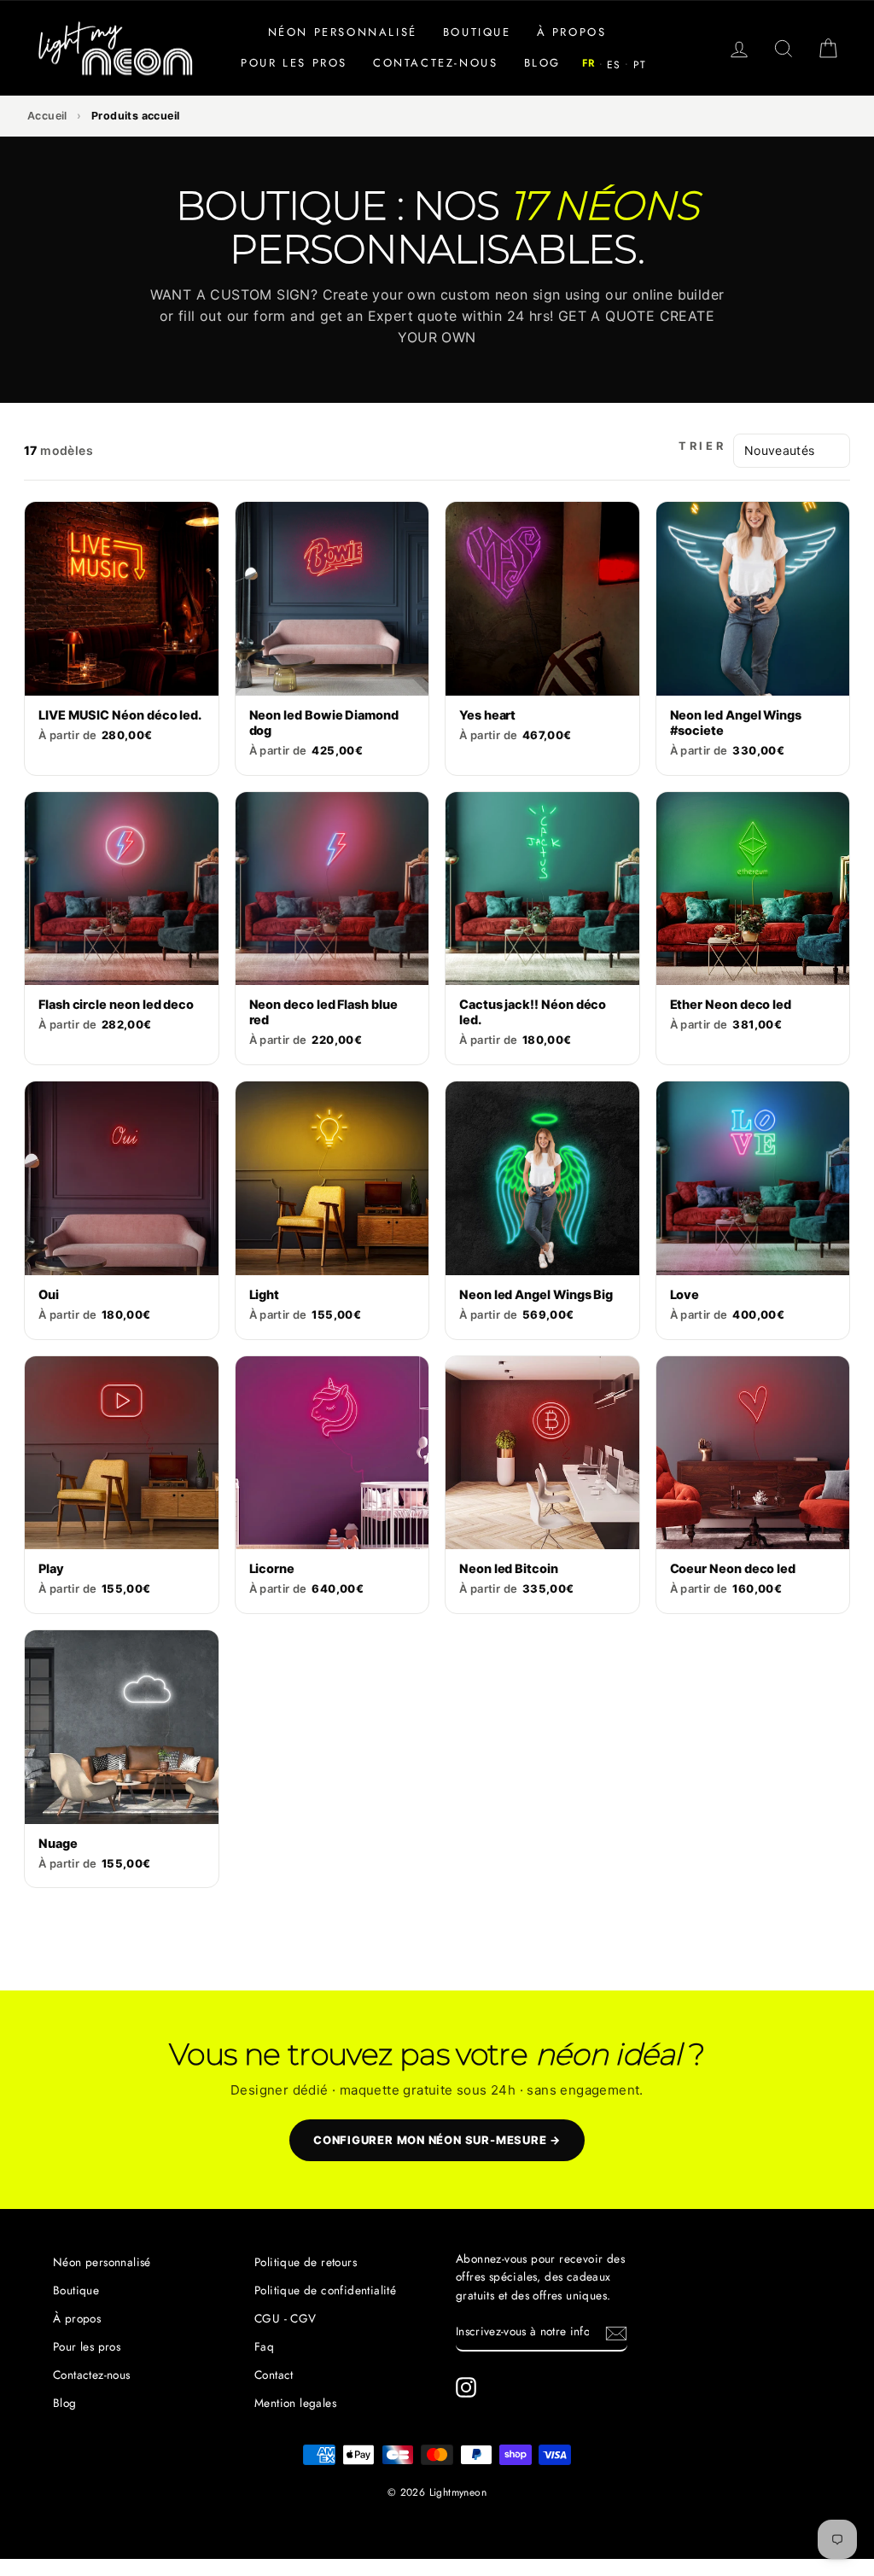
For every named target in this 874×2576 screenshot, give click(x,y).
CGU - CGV (286, 2318)
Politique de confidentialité (325, 2290)
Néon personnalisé (343, 32)
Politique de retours (306, 2262)
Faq (264, 2346)
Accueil (47, 116)
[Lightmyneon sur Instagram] (466, 2387)
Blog (542, 63)
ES (614, 65)
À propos (572, 32)
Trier (702, 446)
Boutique (477, 32)
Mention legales (295, 2403)
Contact (274, 2375)
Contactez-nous (435, 63)
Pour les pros (294, 63)
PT (640, 65)
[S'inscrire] (616, 2333)
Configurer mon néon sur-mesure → (437, 2140)
